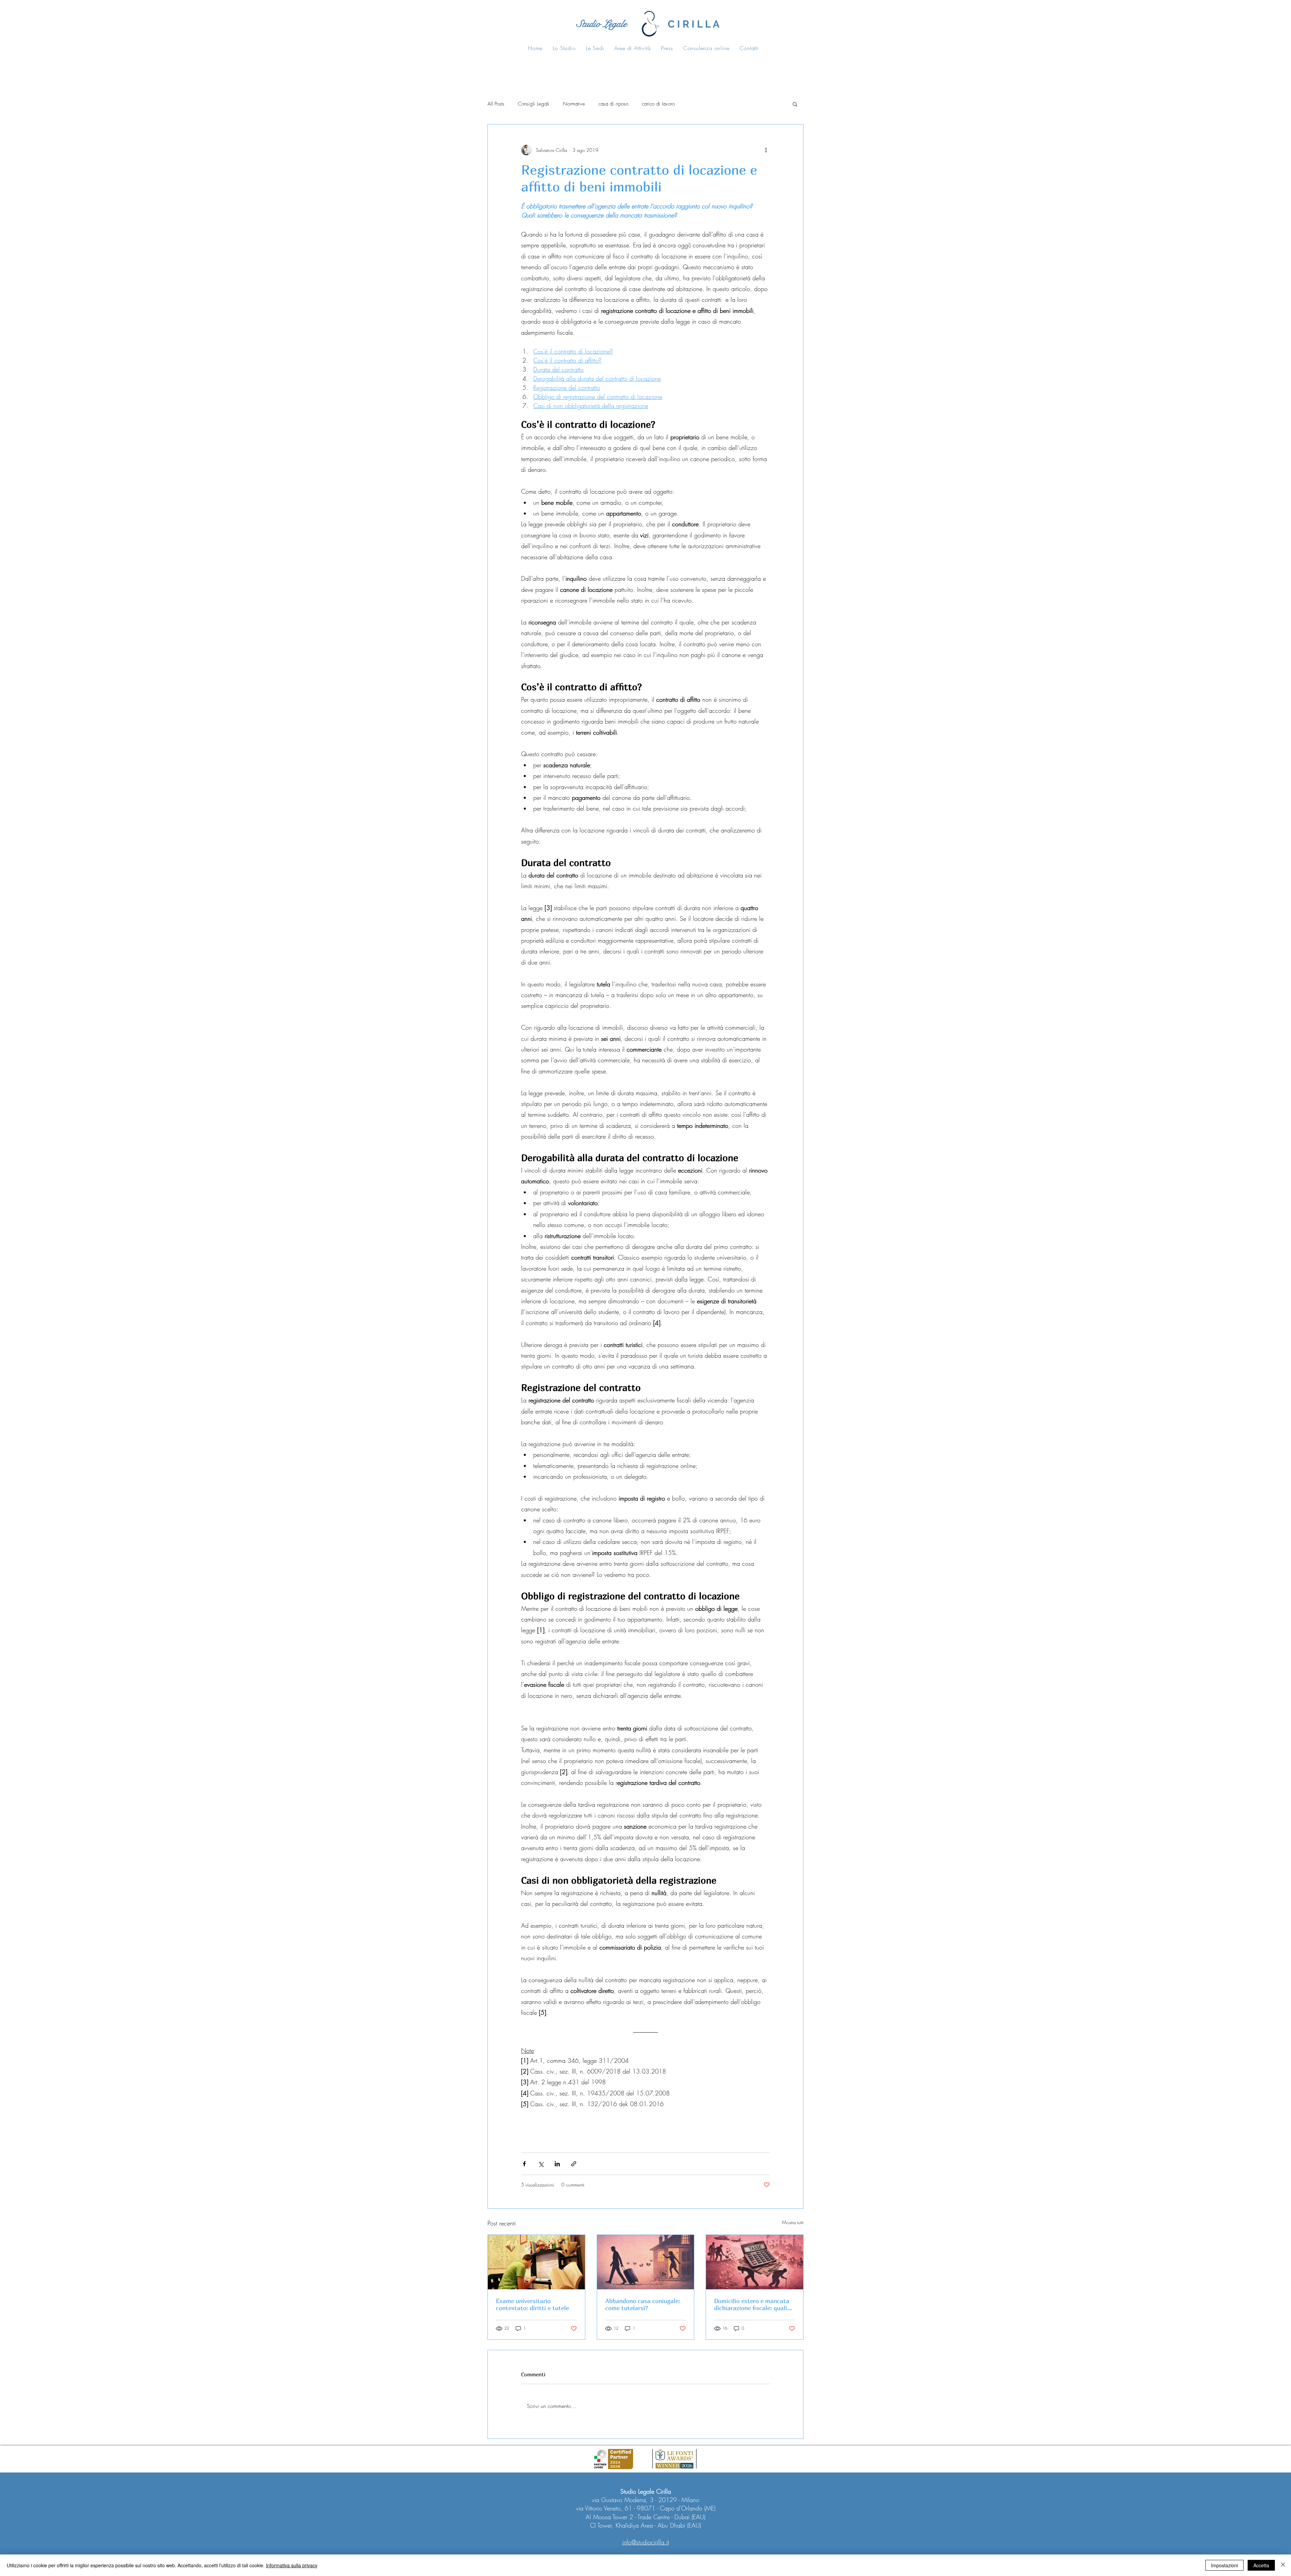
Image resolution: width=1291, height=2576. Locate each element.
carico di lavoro (658, 104)
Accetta (1261, 2565)
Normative (574, 104)
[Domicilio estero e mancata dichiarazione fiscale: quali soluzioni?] (755, 2262)
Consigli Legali (534, 104)
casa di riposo (613, 104)
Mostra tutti (793, 2222)
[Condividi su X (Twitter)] (541, 2164)
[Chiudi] (1283, 2565)
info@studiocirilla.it (646, 2542)
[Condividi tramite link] (574, 2164)
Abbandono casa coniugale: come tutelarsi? (643, 2304)
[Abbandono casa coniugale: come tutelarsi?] (646, 2262)
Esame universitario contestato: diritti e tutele (532, 2304)
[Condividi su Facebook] (524, 2164)
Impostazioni (1224, 2565)
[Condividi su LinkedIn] (557, 2164)
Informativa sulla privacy (292, 2565)
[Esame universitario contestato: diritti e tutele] (536, 2262)
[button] (795, 104)
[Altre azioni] (766, 150)
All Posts (496, 104)
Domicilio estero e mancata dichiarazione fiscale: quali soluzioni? (752, 2304)
